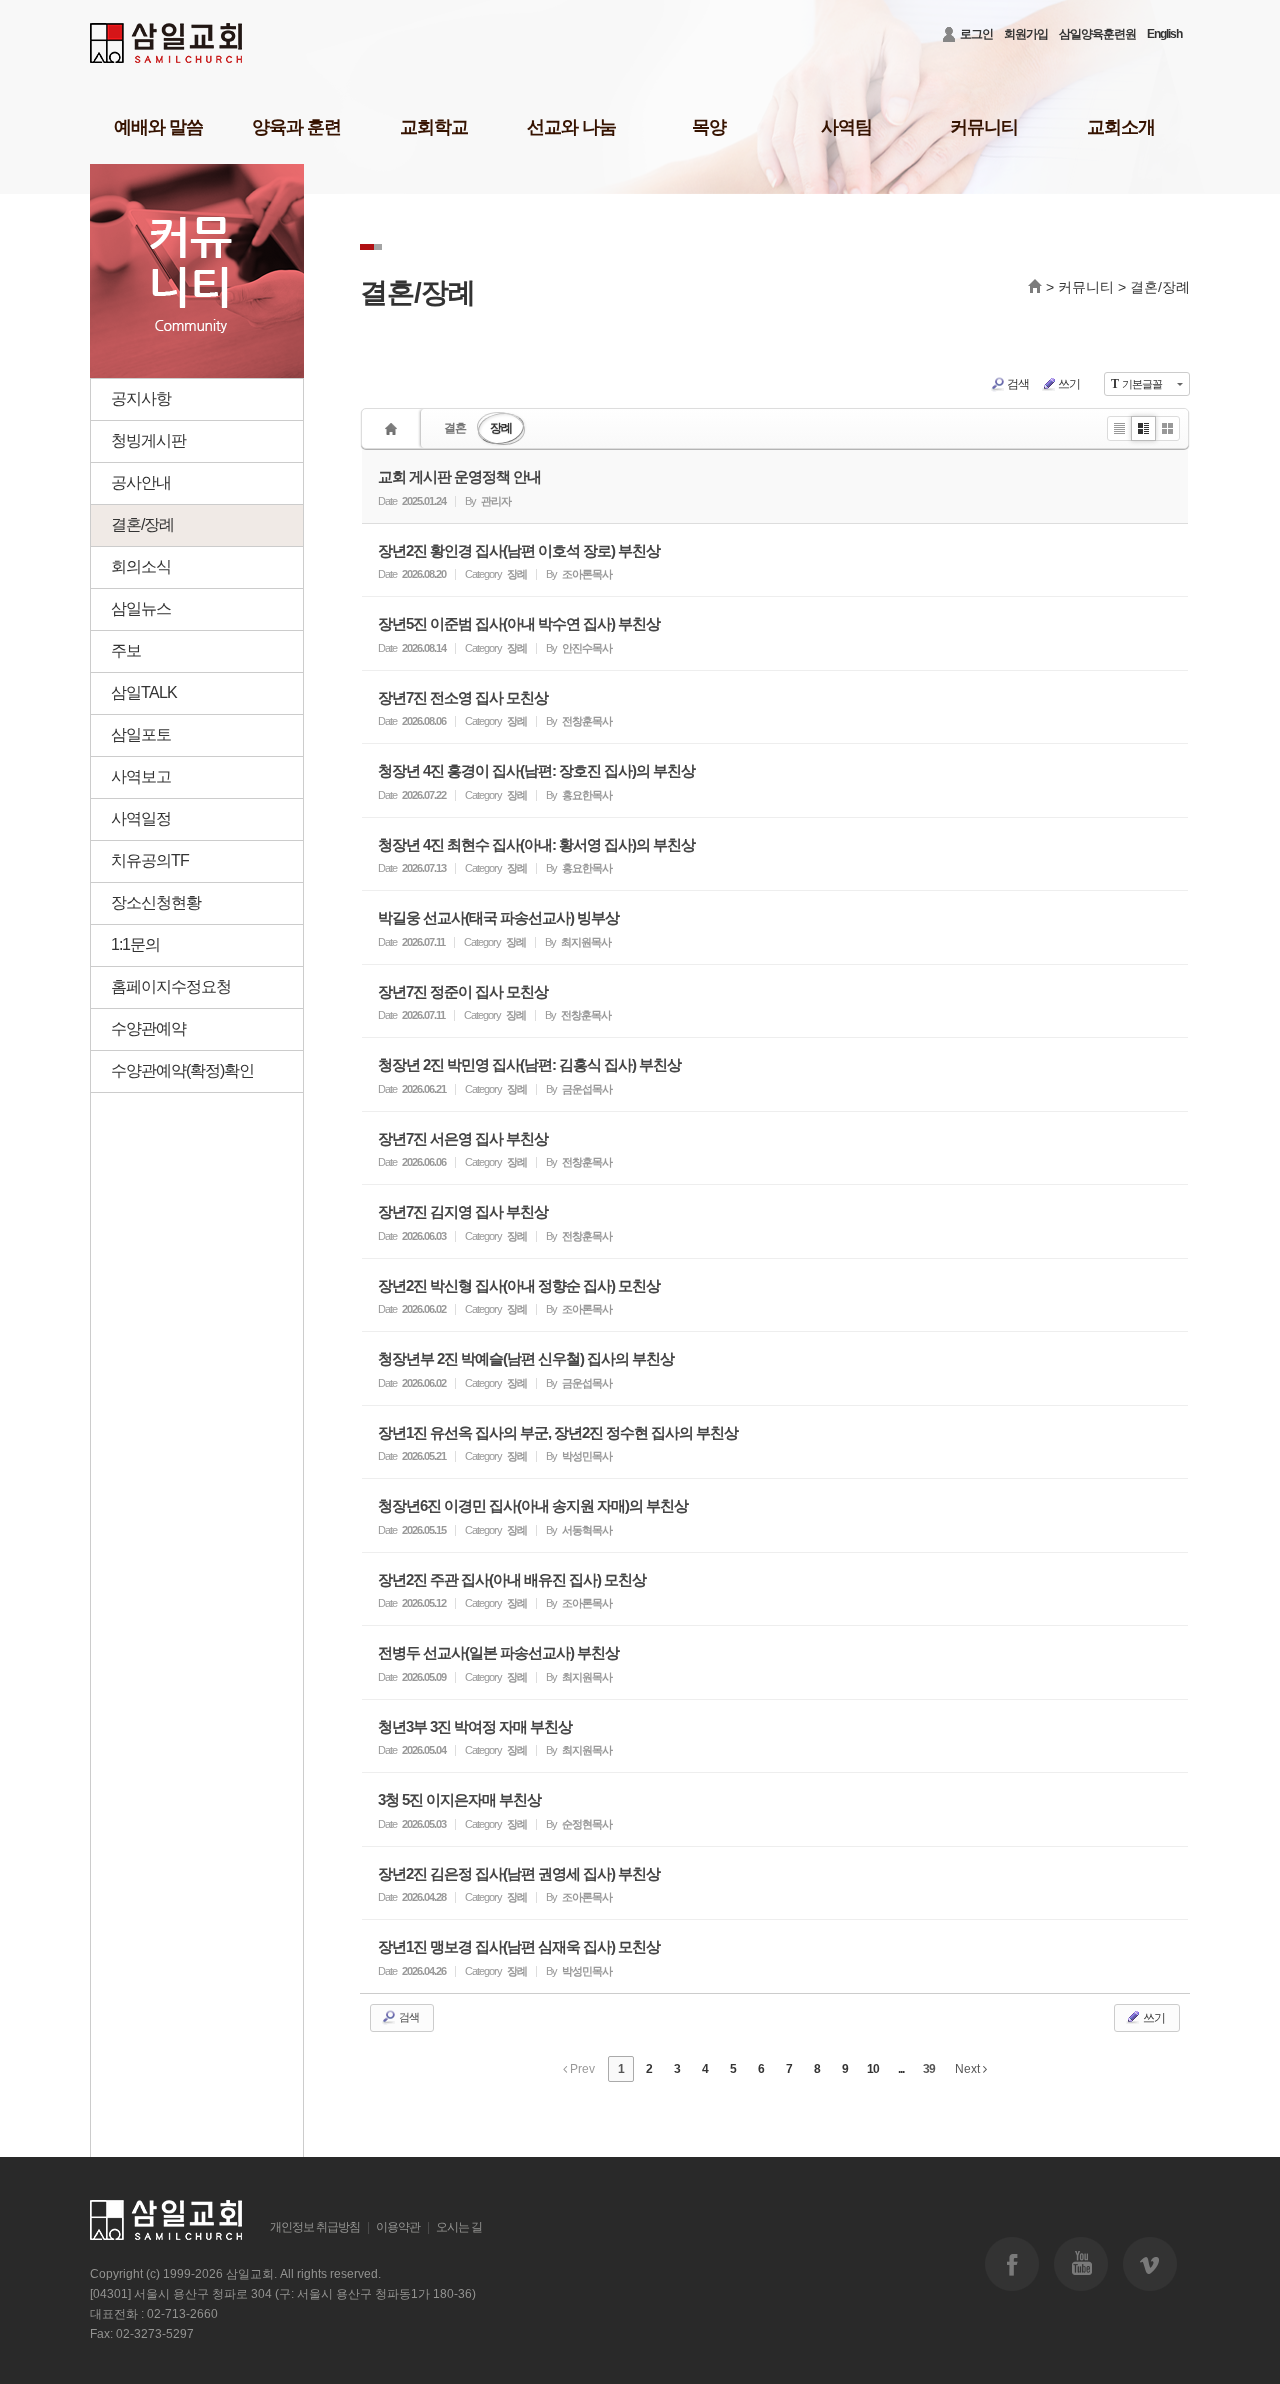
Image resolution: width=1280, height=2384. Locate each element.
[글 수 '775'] (394, 428)
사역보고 (141, 776)
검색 (1018, 384)
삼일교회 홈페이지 (167, 43)
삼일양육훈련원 (1097, 34)
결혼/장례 (142, 524)
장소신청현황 (156, 902)
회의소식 (141, 566)
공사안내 (141, 482)
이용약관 (398, 2227)
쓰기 (1069, 384)
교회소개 (1121, 127)
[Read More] (775, 560)
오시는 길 (459, 2227)
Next (969, 2069)
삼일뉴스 (141, 608)
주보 (126, 650)
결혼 (455, 428)
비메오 (1150, 2264)
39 (929, 2069)
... (901, 2069)
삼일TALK (144, 692)
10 (873, 2069)
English (1164, 34)
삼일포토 (141, 734)
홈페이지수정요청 (171, 986)
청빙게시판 (148, 440)
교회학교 (434, 127)
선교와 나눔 (571, 127)
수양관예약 (148, 1028)
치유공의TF (150, 860)
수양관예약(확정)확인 (182, 1070)
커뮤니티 (984, 127)
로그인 (976, 34)
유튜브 (1081, 2264)
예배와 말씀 (158, 127)
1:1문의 (135, 944)
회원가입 (1026, 34)
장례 (501, 428)
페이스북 (1012, 2264)
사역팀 (846, 127)
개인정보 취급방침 (315, 2227)
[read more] (775, 486)
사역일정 (141, 818)
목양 (709, 127)
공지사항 (141, 398)
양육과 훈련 (296, 127)
